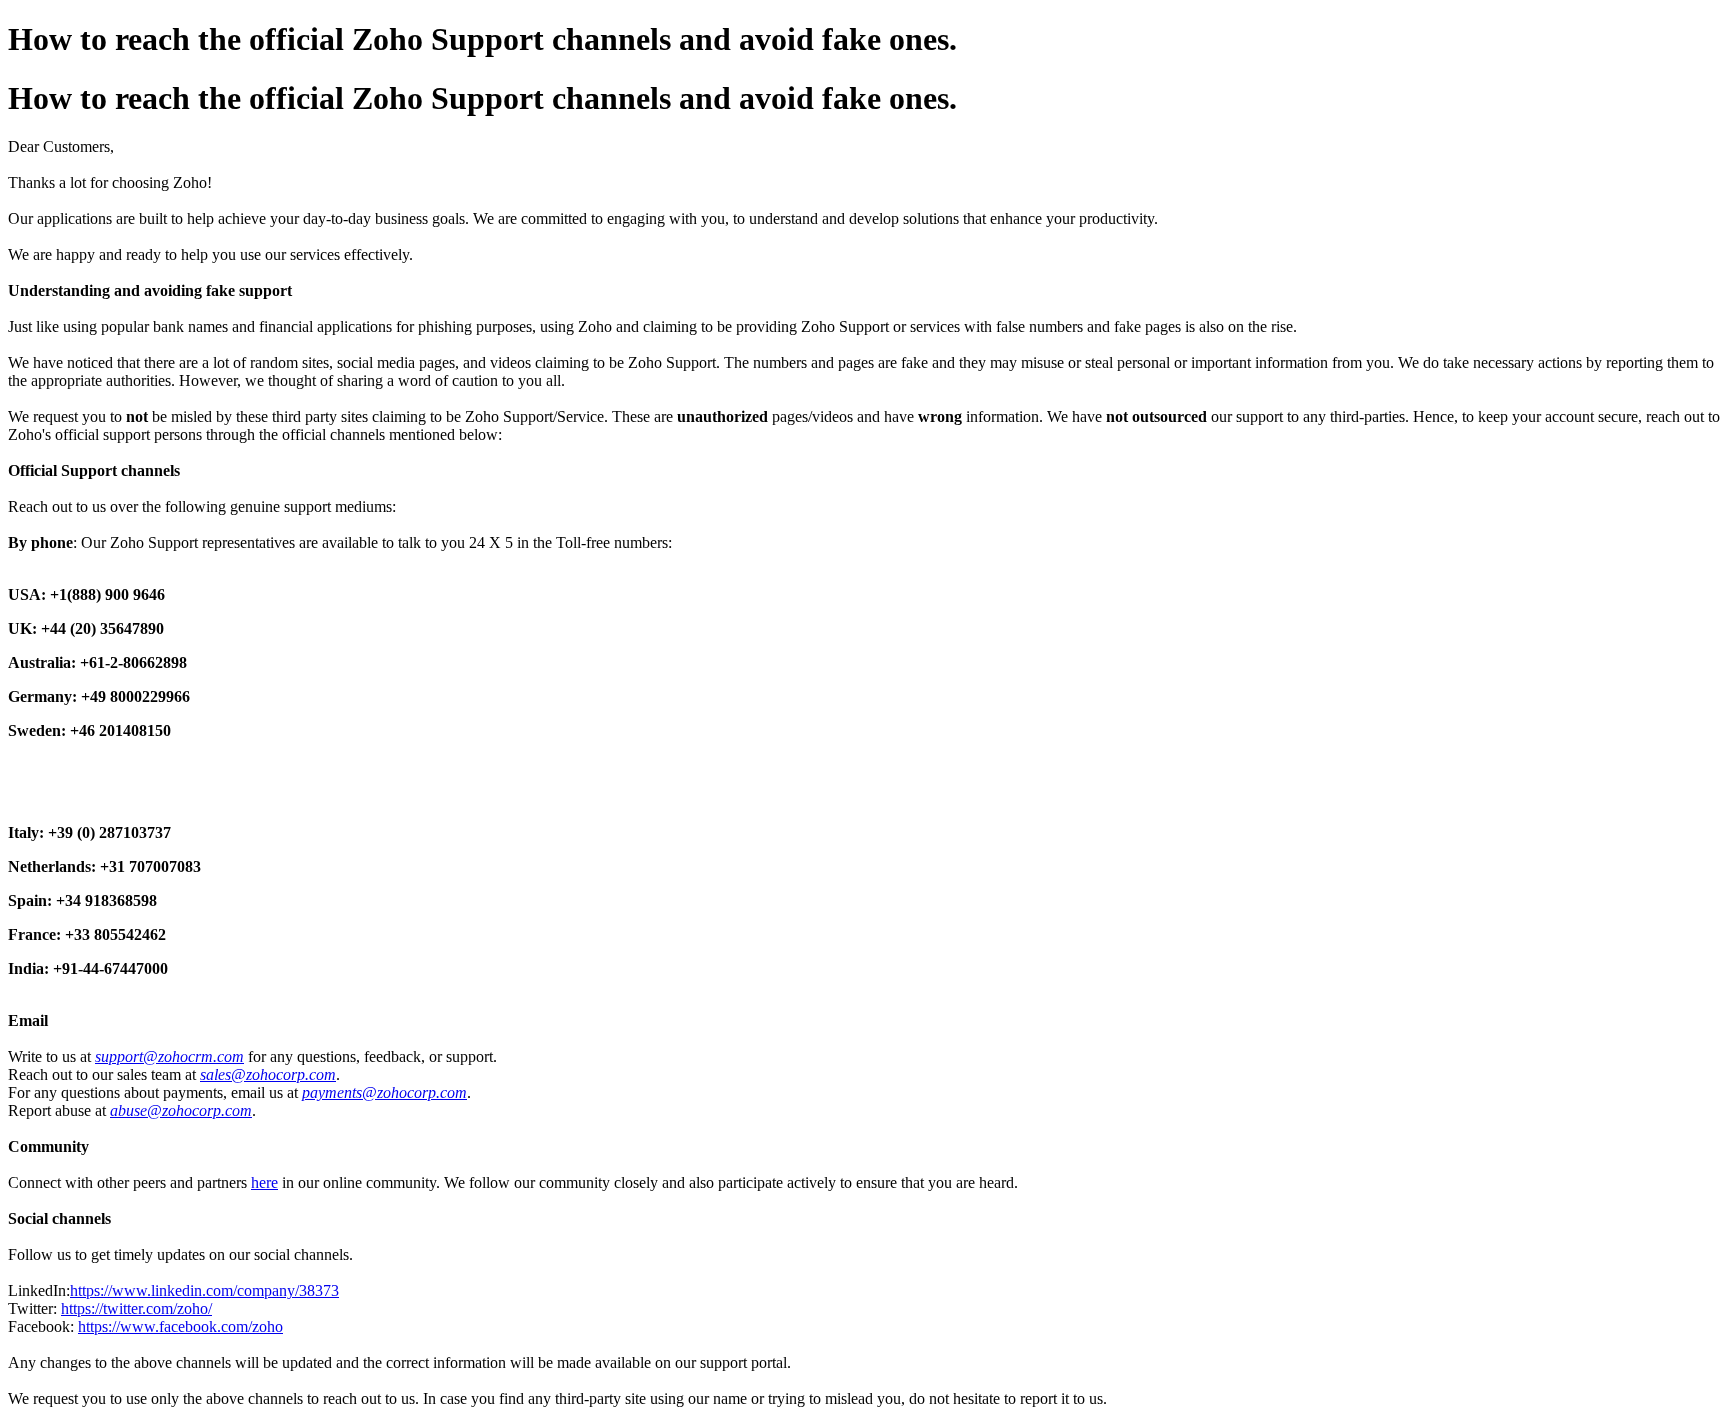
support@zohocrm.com (169, 1056)
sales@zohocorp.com (268, 1074)
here (264, 1182)
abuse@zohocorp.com (181, 1110)
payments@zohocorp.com (384, 1092)
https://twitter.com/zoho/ (136, 1308)
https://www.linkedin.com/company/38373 (204, 1290)
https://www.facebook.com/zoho (180, 1326)
